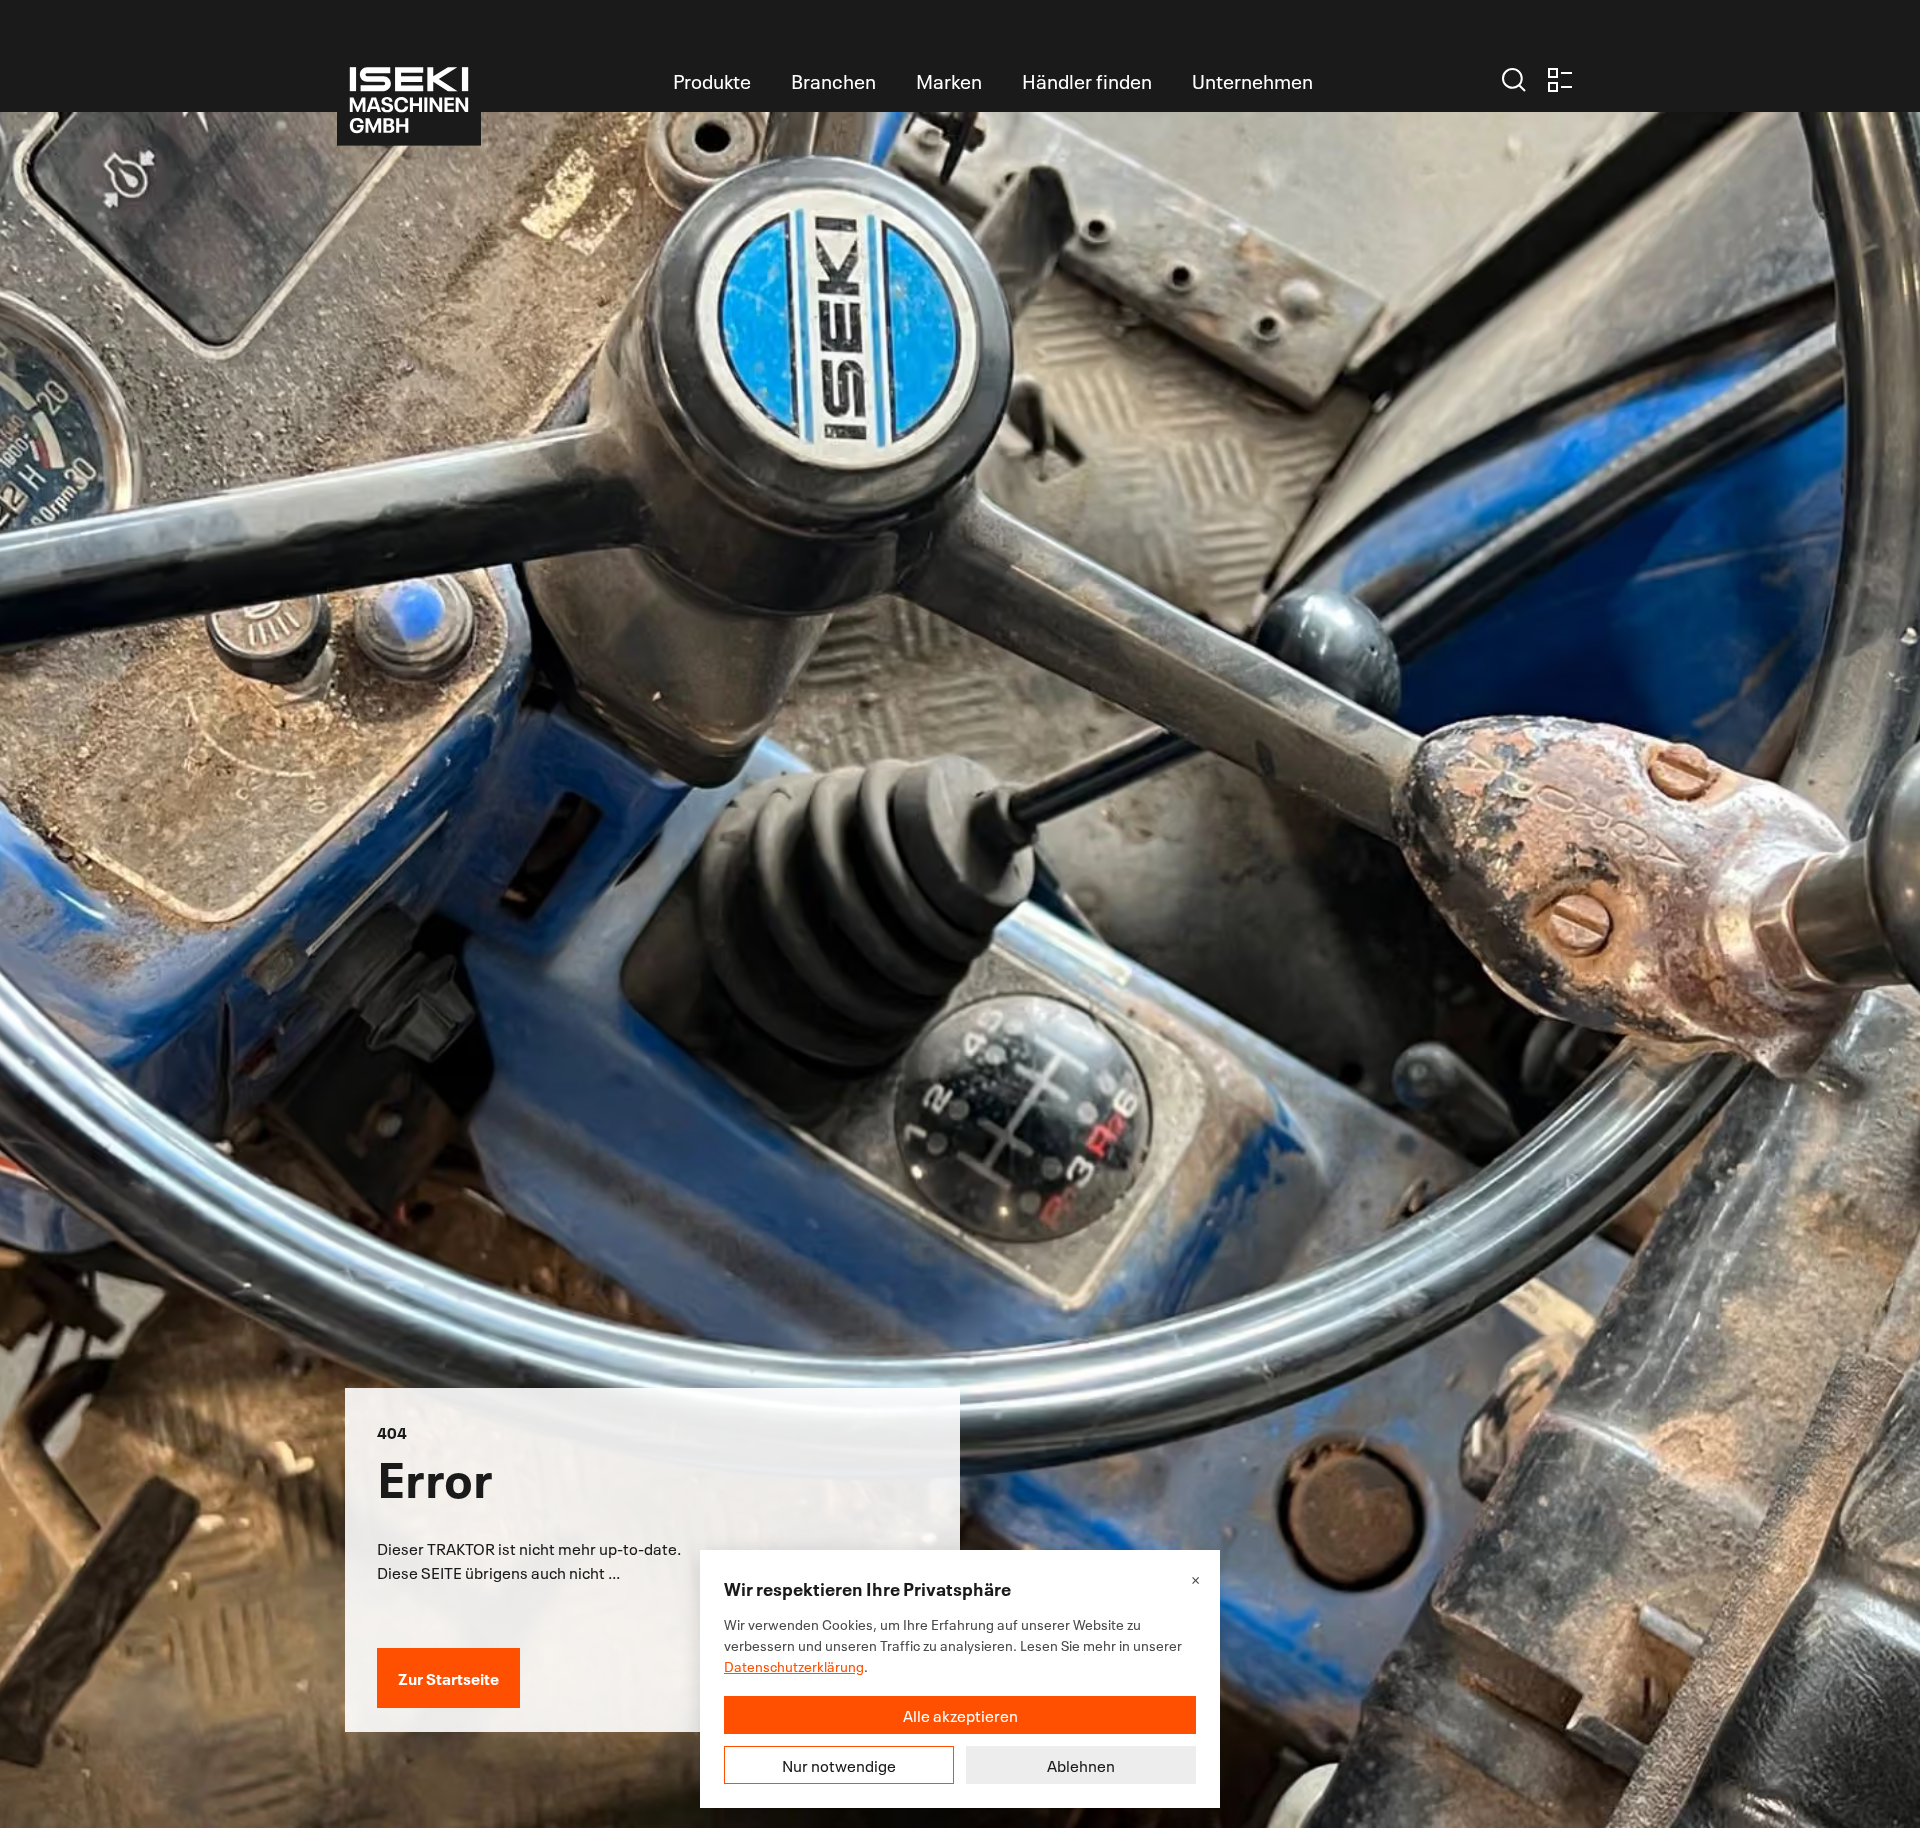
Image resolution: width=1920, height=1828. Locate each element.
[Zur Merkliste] (1560, 80)
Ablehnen (1081, 1765)
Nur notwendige (839, 1765)
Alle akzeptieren (960, 1715)
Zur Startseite (448, 1677)
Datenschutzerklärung (794, 1665)
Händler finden (1087, 80)
